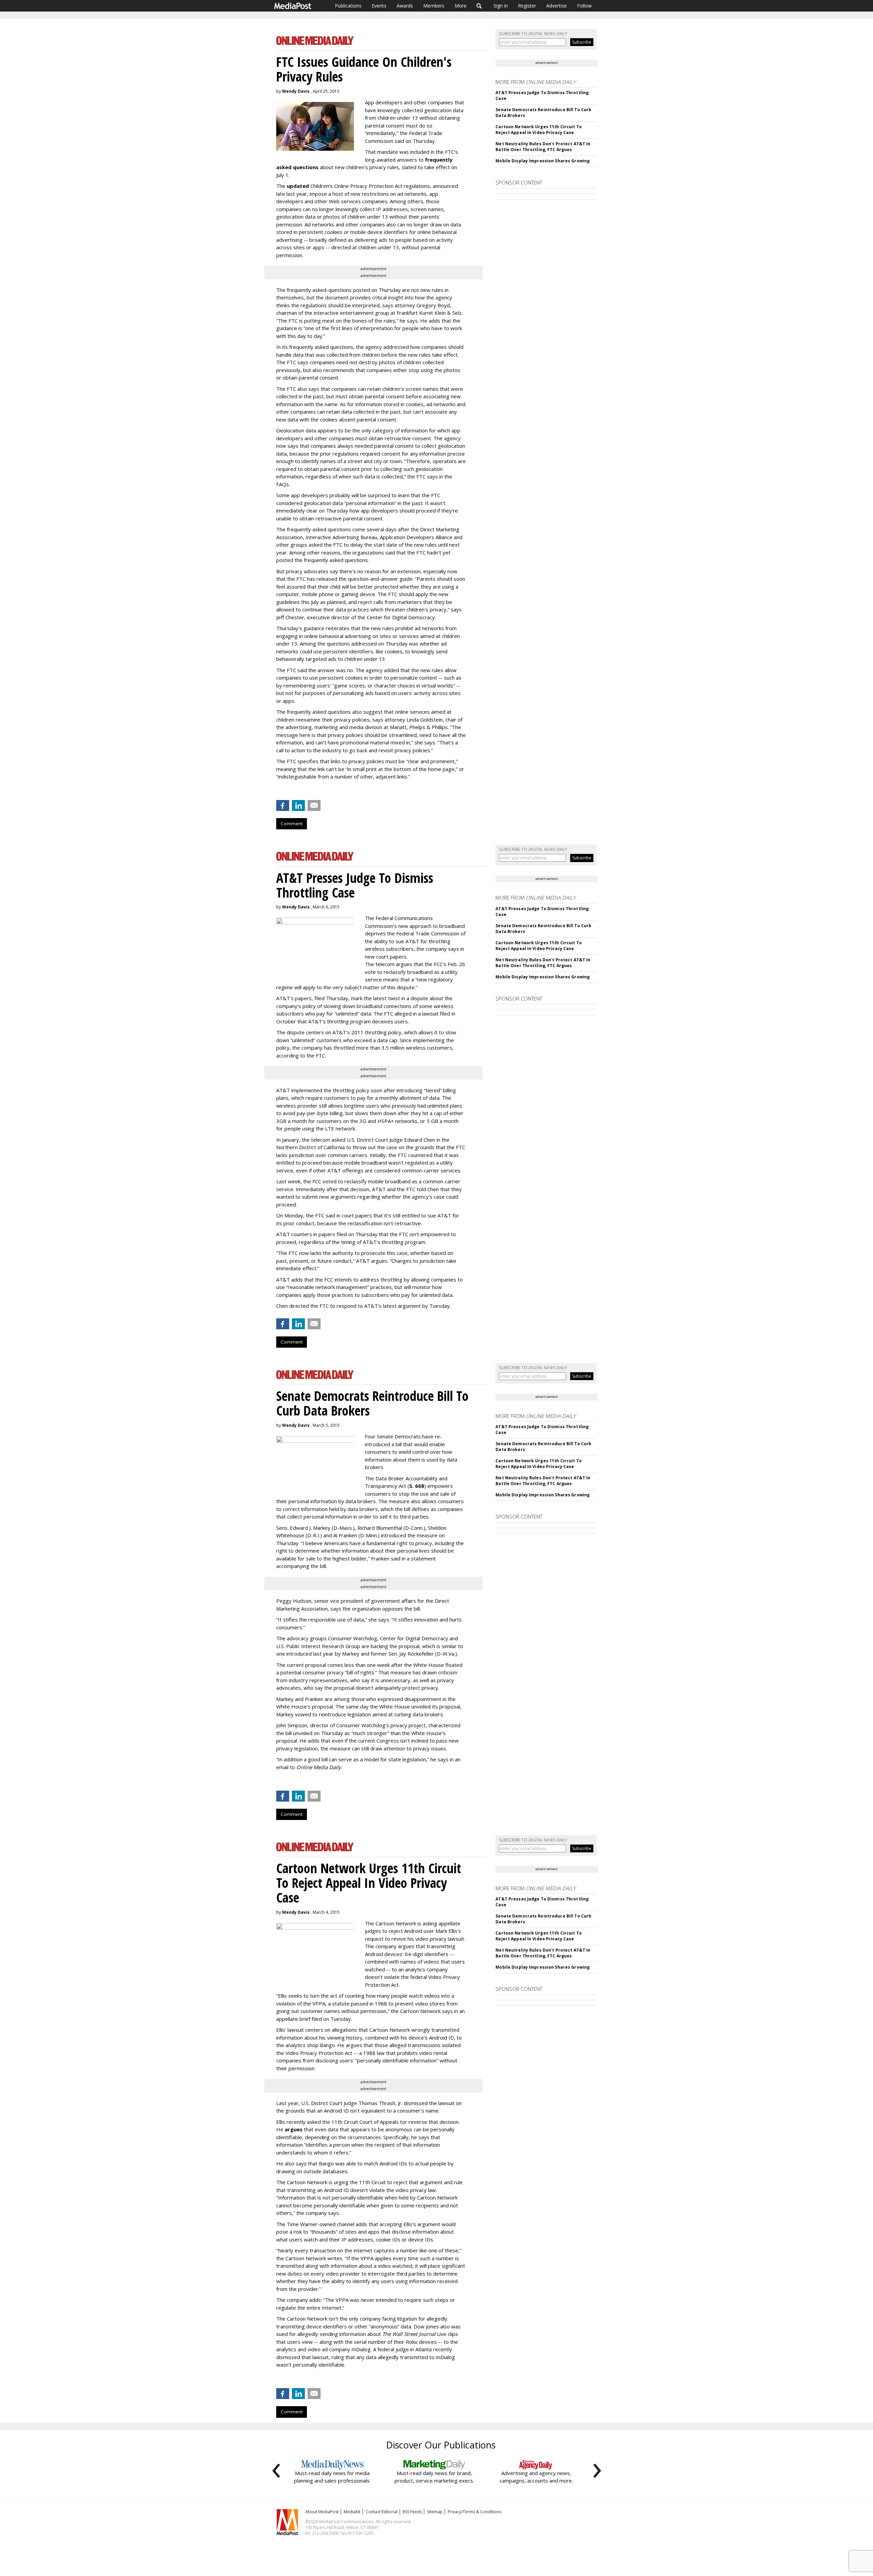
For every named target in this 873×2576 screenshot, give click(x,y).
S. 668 (417, 1486)
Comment (292, 824)
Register (527, 6)
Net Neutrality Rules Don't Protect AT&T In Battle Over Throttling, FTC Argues (543, 147)
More (461, 6)
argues (294, 2129)
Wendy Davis (296, 91)
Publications (348, 6)
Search (479, 6)
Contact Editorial (382, 2512)
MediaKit (352, 2512)
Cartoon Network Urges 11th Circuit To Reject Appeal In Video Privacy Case (538, 130)
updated (298, 186)
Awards (405, 6)
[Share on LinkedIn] (298, 805)
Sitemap (435, 2512)
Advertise (557, 6)
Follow (584, 6)
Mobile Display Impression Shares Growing (543, 161)
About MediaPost (322, 2512)
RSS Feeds (412, 2512)
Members (434, 6)
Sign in (501, 6)
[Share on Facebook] (283, 805)
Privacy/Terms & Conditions (475, 2512)
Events (379, 6)
